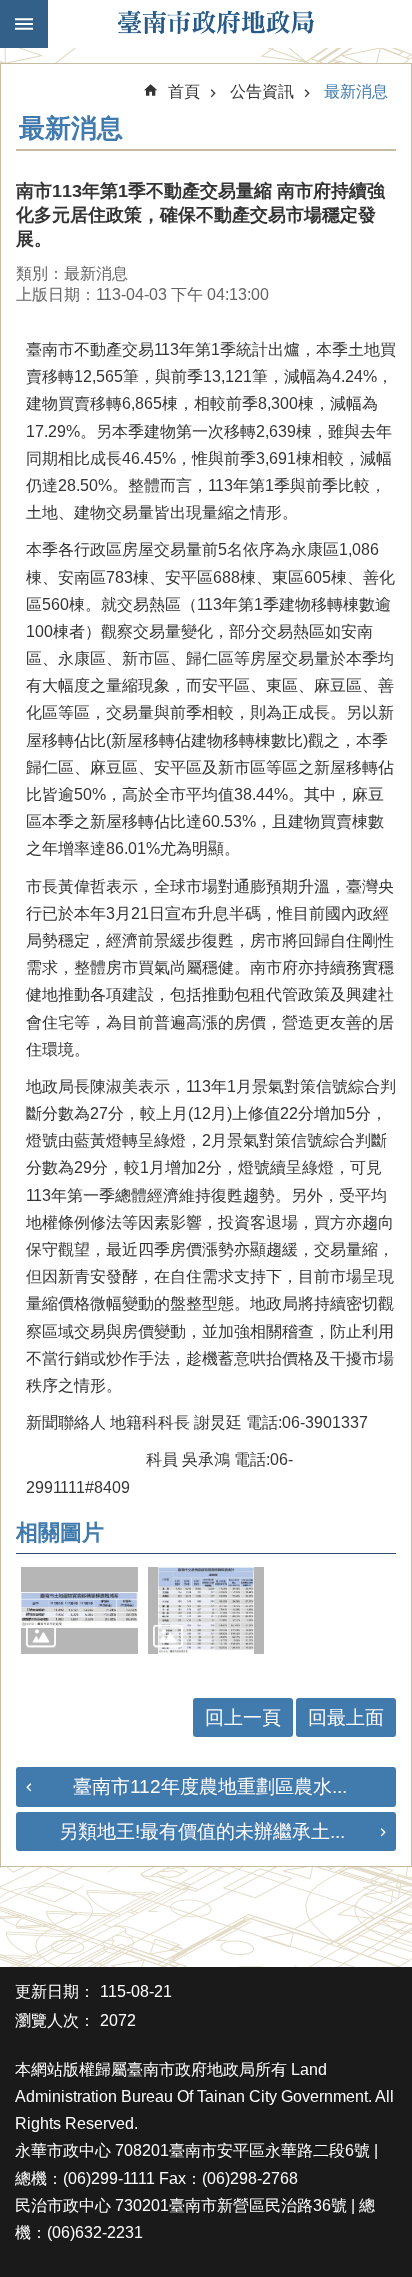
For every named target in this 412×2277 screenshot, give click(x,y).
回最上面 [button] (346, 1717)
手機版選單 (24, 24)
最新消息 (356, 91)
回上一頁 (243, 1717)
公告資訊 (262, 91)
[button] (79, 1610)
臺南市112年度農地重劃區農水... (210, 1786)
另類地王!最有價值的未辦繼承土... (202, 1831)
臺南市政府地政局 (216, 24)
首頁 (184, 91)
